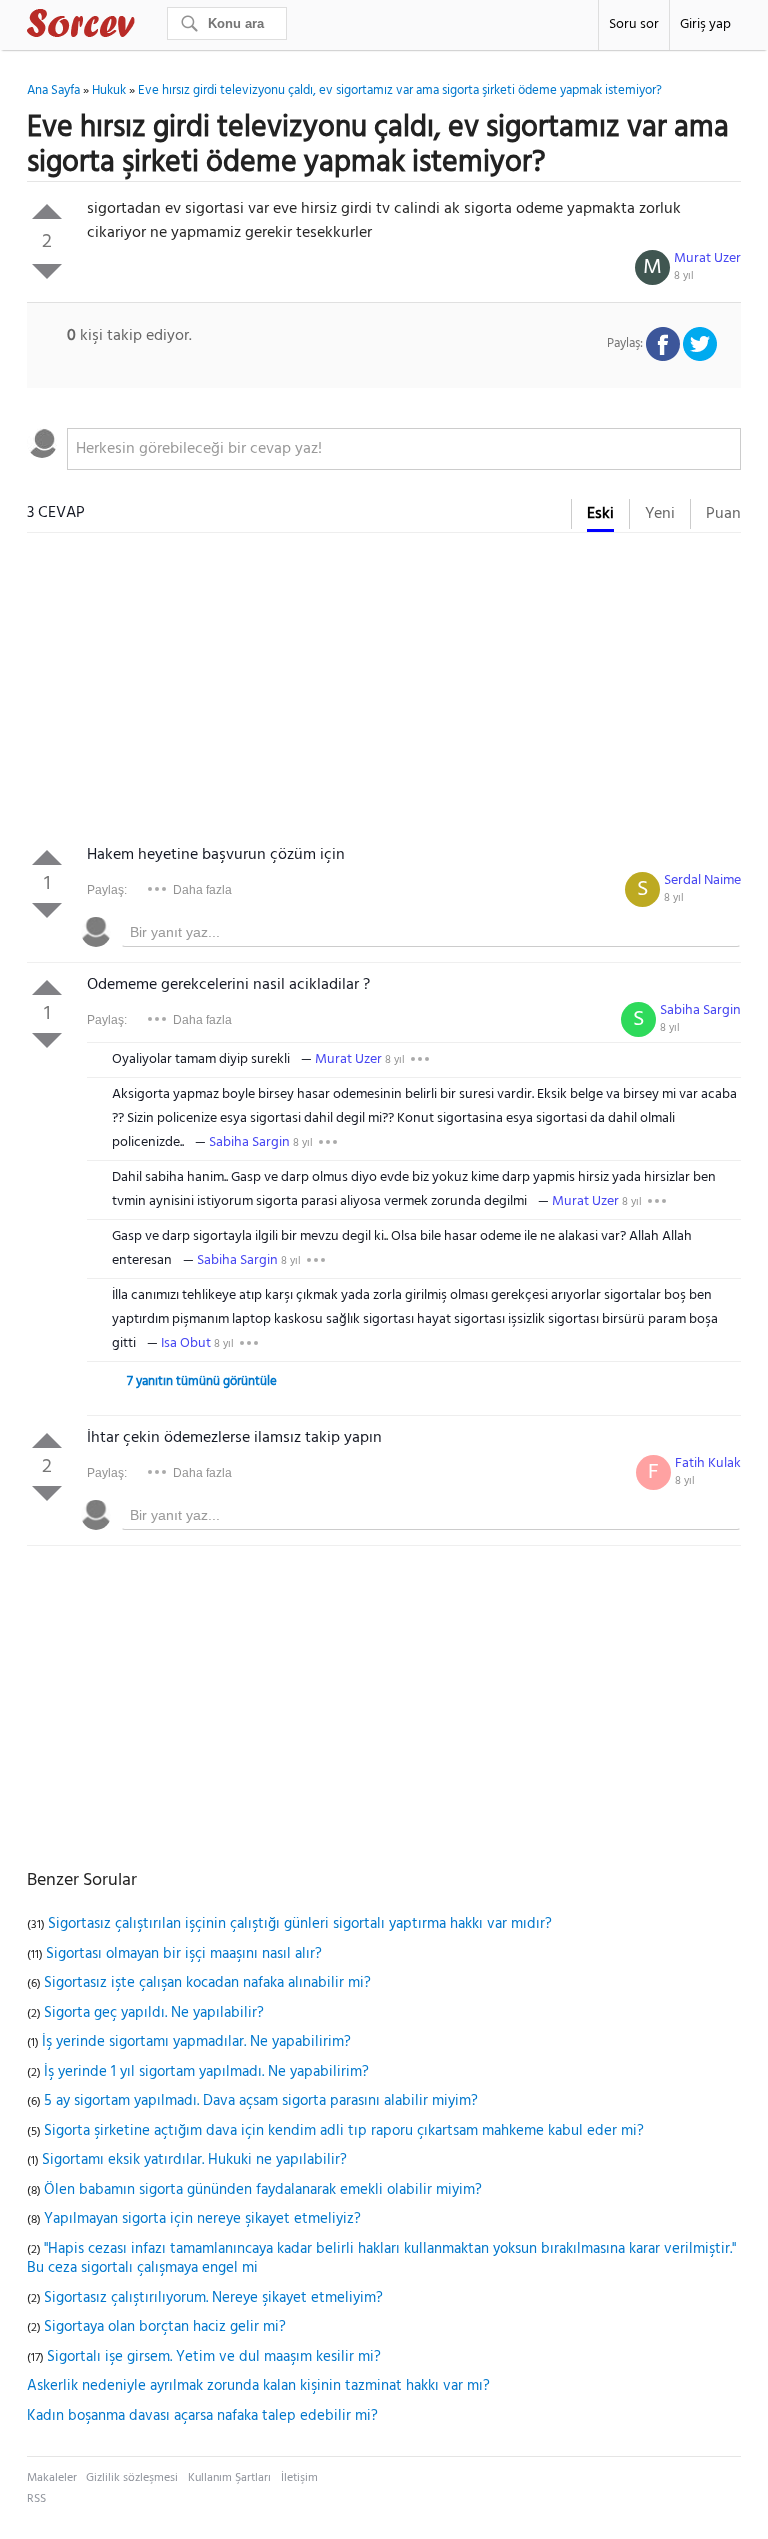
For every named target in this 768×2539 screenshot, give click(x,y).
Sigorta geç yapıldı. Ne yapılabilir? (154, 2013)
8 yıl (684, 276)
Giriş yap (705, 24)
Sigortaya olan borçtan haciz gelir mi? (165, 2327)
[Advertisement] (384, 693)
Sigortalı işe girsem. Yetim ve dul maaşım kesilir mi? (214, 2357)
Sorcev (147, 27)
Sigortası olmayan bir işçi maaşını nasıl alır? (184, 1954)
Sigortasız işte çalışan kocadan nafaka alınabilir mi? (207, 1983)
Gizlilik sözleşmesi (132, 2478)
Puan (723, 514)
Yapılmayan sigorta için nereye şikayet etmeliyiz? (202, 2219)
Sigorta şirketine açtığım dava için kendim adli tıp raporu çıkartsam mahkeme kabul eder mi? (344, 2131)
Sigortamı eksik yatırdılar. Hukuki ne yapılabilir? (194, 2160)
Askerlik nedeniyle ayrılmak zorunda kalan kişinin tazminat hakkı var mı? (258, 2386)
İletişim (299, 2478)
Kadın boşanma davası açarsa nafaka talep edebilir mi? (202, 2416)
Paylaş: (107, 890)
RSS (36, 2499)
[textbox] (404, 449)
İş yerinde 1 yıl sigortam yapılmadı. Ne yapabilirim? (206, 2072)
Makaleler (52, 2478)
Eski (600, 514)
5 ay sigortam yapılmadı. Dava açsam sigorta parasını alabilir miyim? (261, 2101)
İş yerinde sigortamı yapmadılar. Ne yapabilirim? (196, 2042)
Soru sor (634, 24)
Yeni (660, 514)
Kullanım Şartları (229, 2478)
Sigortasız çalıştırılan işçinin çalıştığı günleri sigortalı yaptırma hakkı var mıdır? (300, 1924)
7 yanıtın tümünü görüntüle (202, 1381)
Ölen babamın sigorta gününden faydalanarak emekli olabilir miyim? (263, 2190)
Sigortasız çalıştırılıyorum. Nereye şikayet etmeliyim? (213, 2298)
